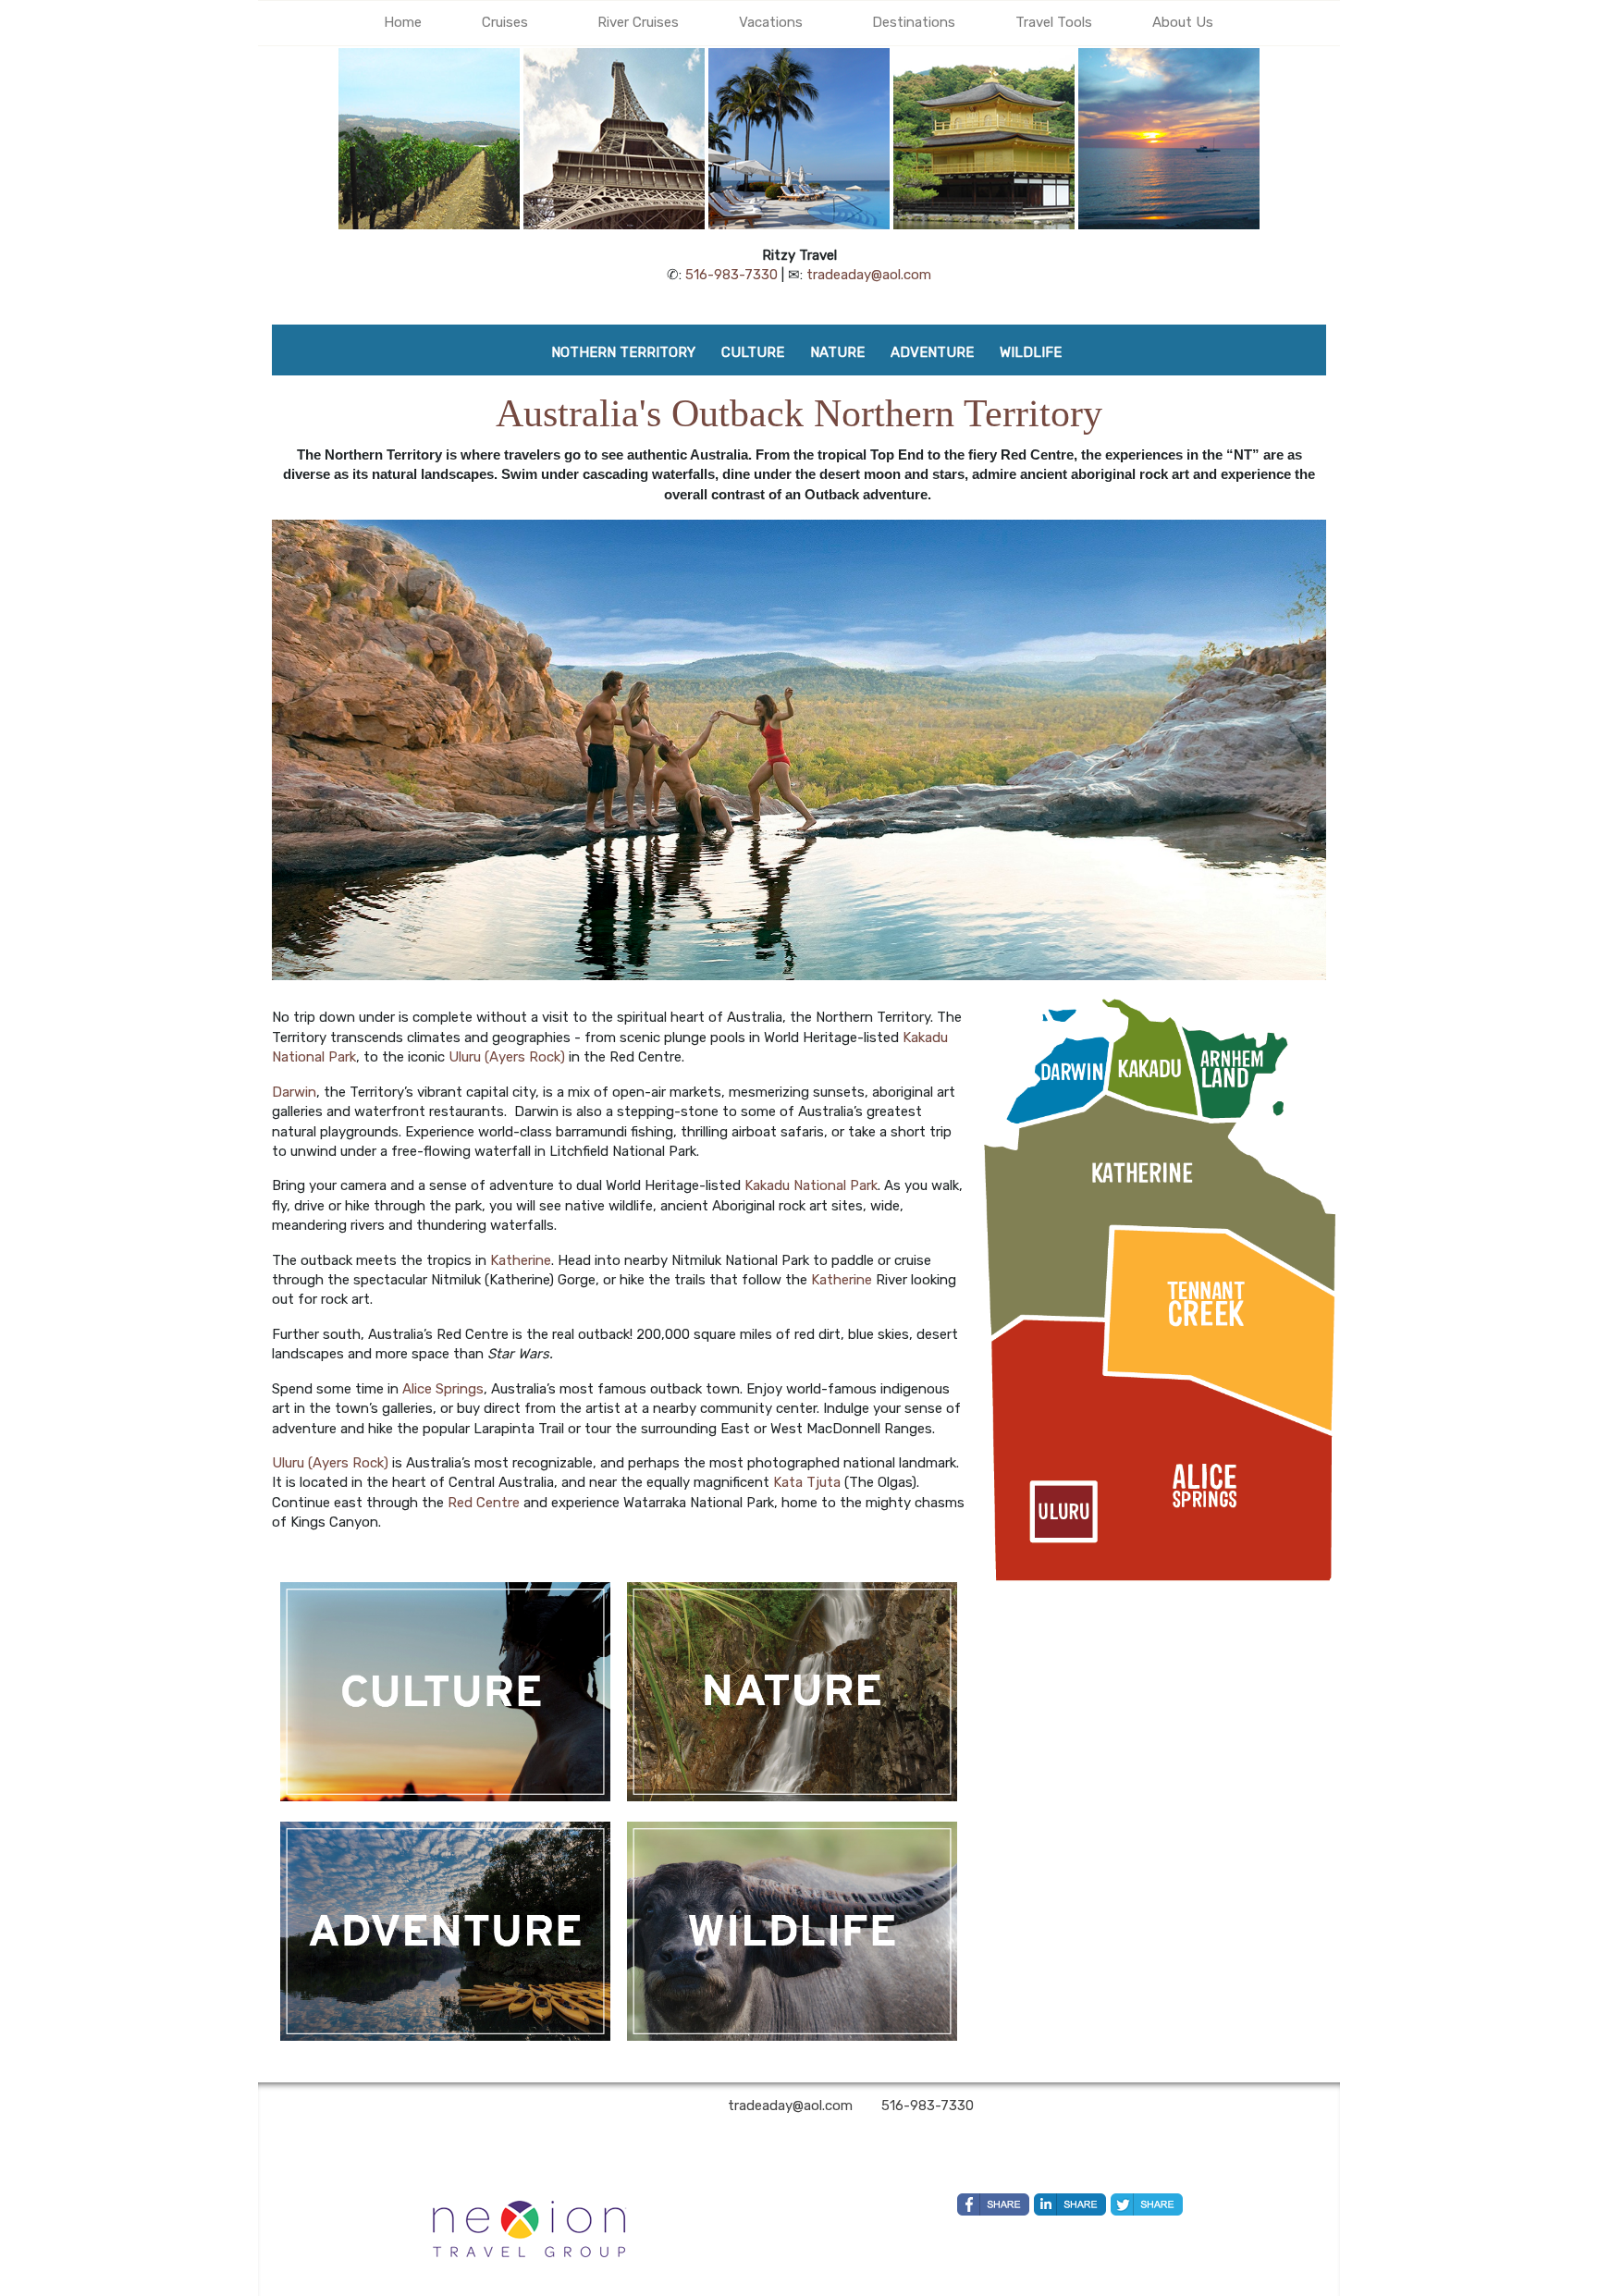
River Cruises (638, 22)
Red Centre (484, 1503)
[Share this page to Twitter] (1147, 2204)
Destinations (914, 22)
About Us (1183, 22)
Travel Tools (1054, 22)
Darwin (294, 1092)
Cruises (505, 22)
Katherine (521, 1260)
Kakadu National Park (811, 1185)
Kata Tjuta (807, 1482)
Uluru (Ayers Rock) (507, 1057)
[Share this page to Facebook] (993, 2204)
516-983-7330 (731, 275)
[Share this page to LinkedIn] (1070, 2204)
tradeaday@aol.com (869, 275)
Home (403, 22)
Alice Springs (443, 1389)
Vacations (771, 22)
